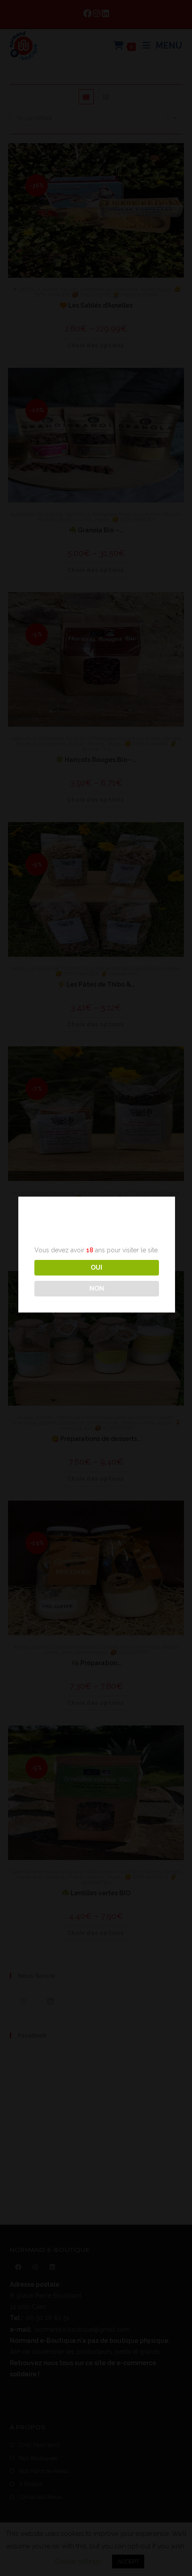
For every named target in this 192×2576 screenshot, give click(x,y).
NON (97, 1288)
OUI (96, 1267)
